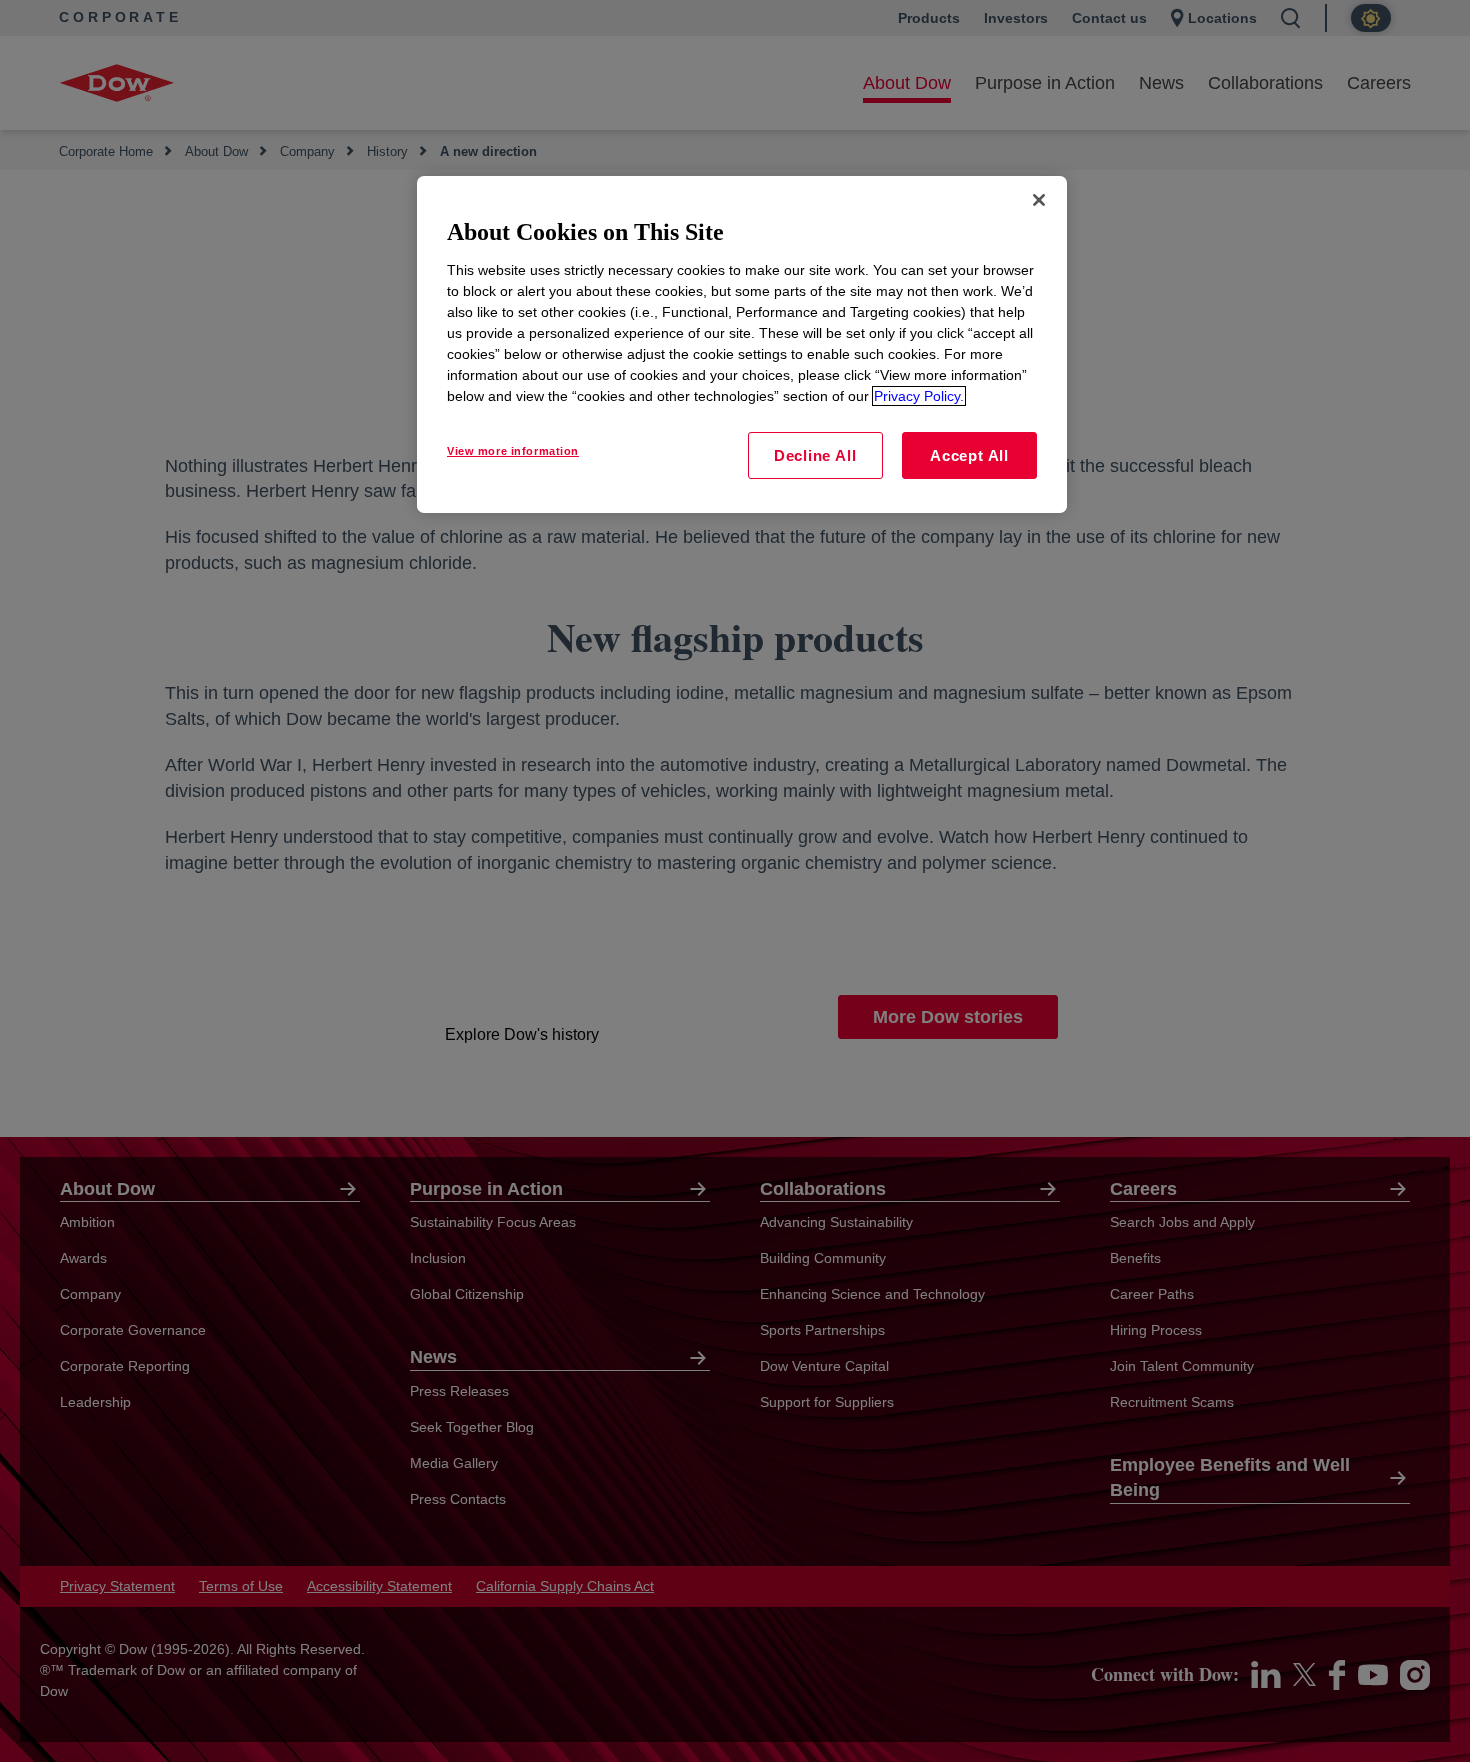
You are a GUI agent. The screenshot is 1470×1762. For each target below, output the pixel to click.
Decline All (815, 455)
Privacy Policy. (919, 396)
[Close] (1039, 200)
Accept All (969, 455)
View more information (513, 451)
